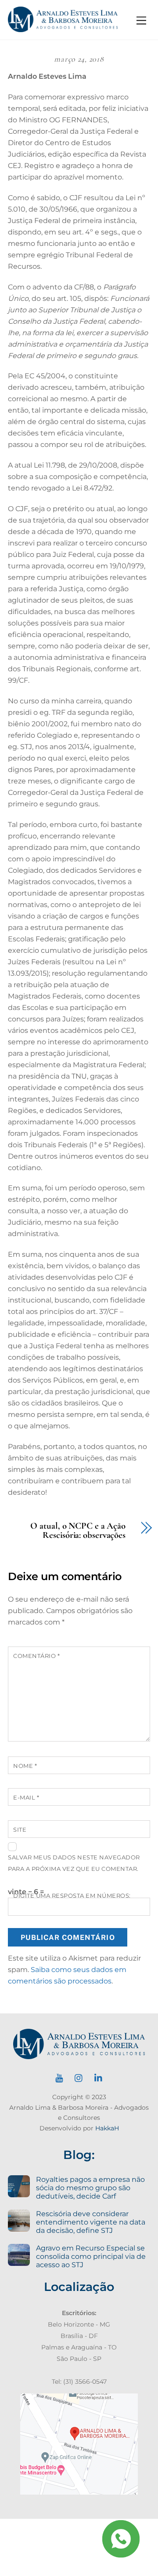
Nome (25, 1766)
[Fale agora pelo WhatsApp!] (121, 2539)
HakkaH (107, 2128)
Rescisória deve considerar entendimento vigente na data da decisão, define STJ (91, 2222)
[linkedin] (99, 2077)
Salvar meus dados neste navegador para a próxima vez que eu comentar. (74, 1863)
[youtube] (59, 2077)
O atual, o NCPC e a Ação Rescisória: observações (78, 1531)
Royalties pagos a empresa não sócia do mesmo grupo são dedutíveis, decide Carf (90, 2188)
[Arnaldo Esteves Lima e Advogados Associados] (63, 28)
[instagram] (79, 2077)
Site (20, 1830)
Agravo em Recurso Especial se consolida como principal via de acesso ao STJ (91, 2256)
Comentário (36, 1656)
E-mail (26, 1798)
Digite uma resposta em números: (72, 1896)
